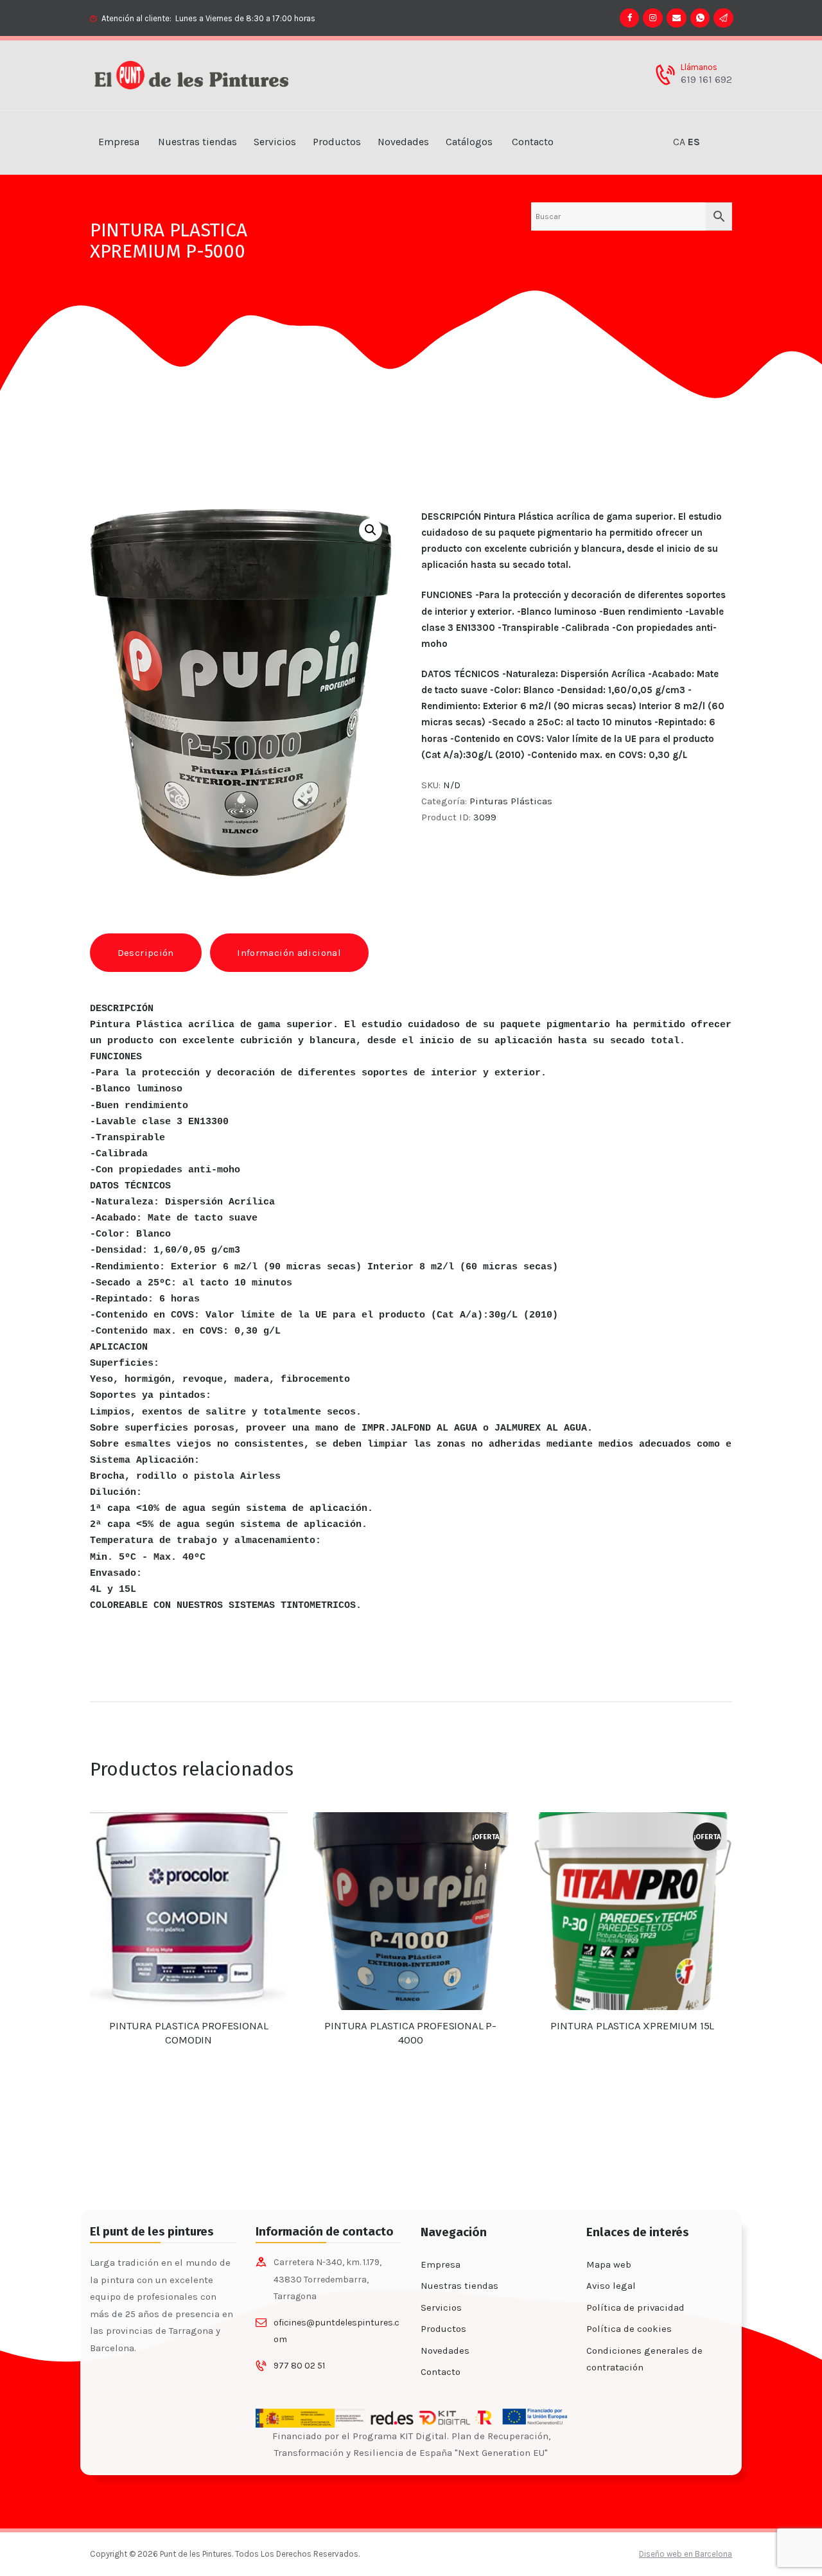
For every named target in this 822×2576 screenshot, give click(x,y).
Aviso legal (611, 2286)
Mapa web (609, 2264)
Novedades (445, 2351)
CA (679, 142)
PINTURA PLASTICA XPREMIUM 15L (632, 2026)
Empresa (441, 2264)
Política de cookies (629, 2329)
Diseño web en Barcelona (686, 2554)
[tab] (146, 952)
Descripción (146, 953)
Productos (443, 2329)
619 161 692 (706, 80)
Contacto (441, 2372)
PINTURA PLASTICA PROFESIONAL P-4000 (410, 2033)
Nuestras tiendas (459, 2286)
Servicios (441, 2307)
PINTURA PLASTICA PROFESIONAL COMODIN (188, 2033)
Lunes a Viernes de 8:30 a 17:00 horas (245, 18)
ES (694, 142)
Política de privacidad (635, 2307)
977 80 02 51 (299, 2366)
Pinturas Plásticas (511, 801)
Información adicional (289, 953)
